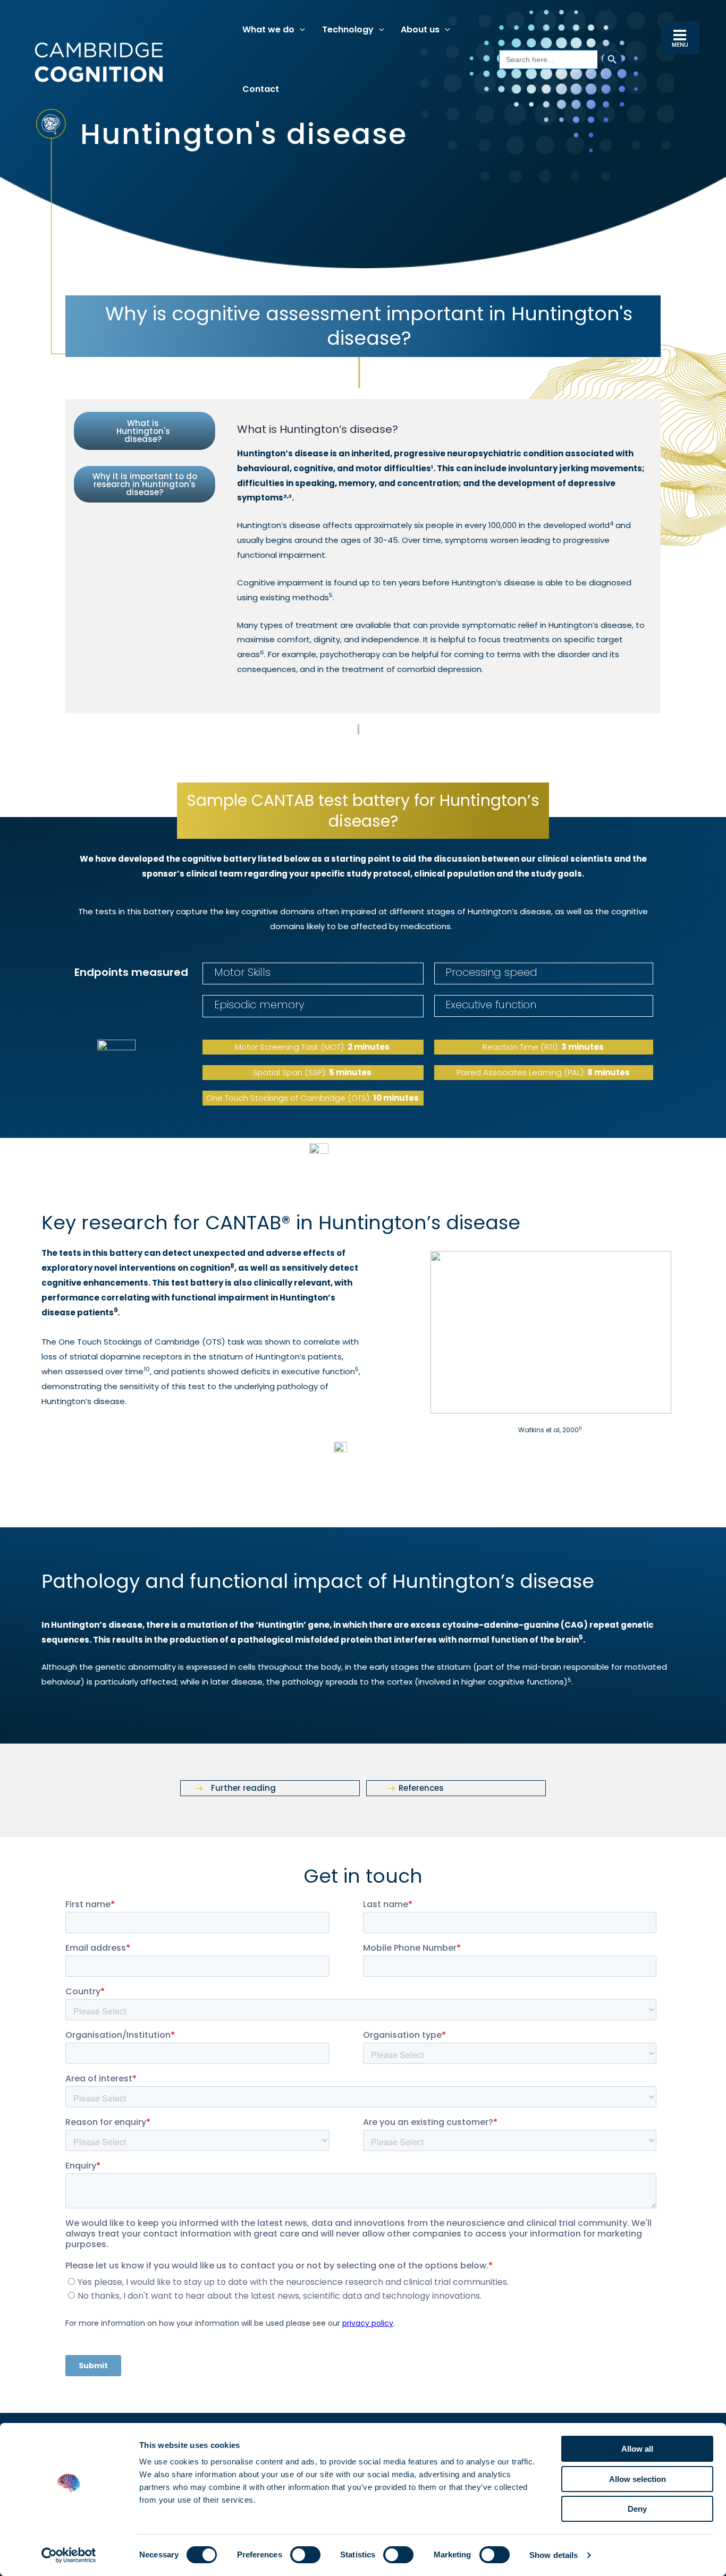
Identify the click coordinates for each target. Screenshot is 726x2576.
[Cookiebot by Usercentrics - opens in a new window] (69, 2555)
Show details (554, 2555)
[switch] (305, 2555)
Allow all (637, 2449)
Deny (637, 2509)
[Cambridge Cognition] (98, 62)
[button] (300, 30)
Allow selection (638, 2479)
